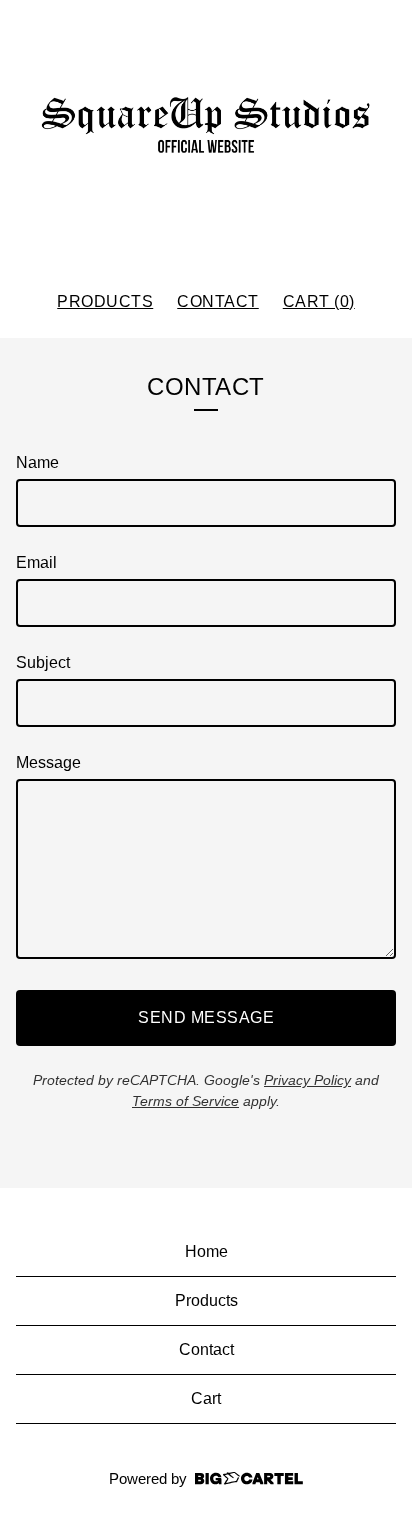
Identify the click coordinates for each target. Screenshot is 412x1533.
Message (48, 762)
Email (36, 562)
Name (37, 462)
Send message (206, 1017)
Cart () (319, 301)
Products (105, 301)
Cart (206, 1398)
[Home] (206, 137)
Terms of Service (185, 1101)
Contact (218, 301)
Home (206, 1251)
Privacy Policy (307, 1080)
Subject (43, 662)
